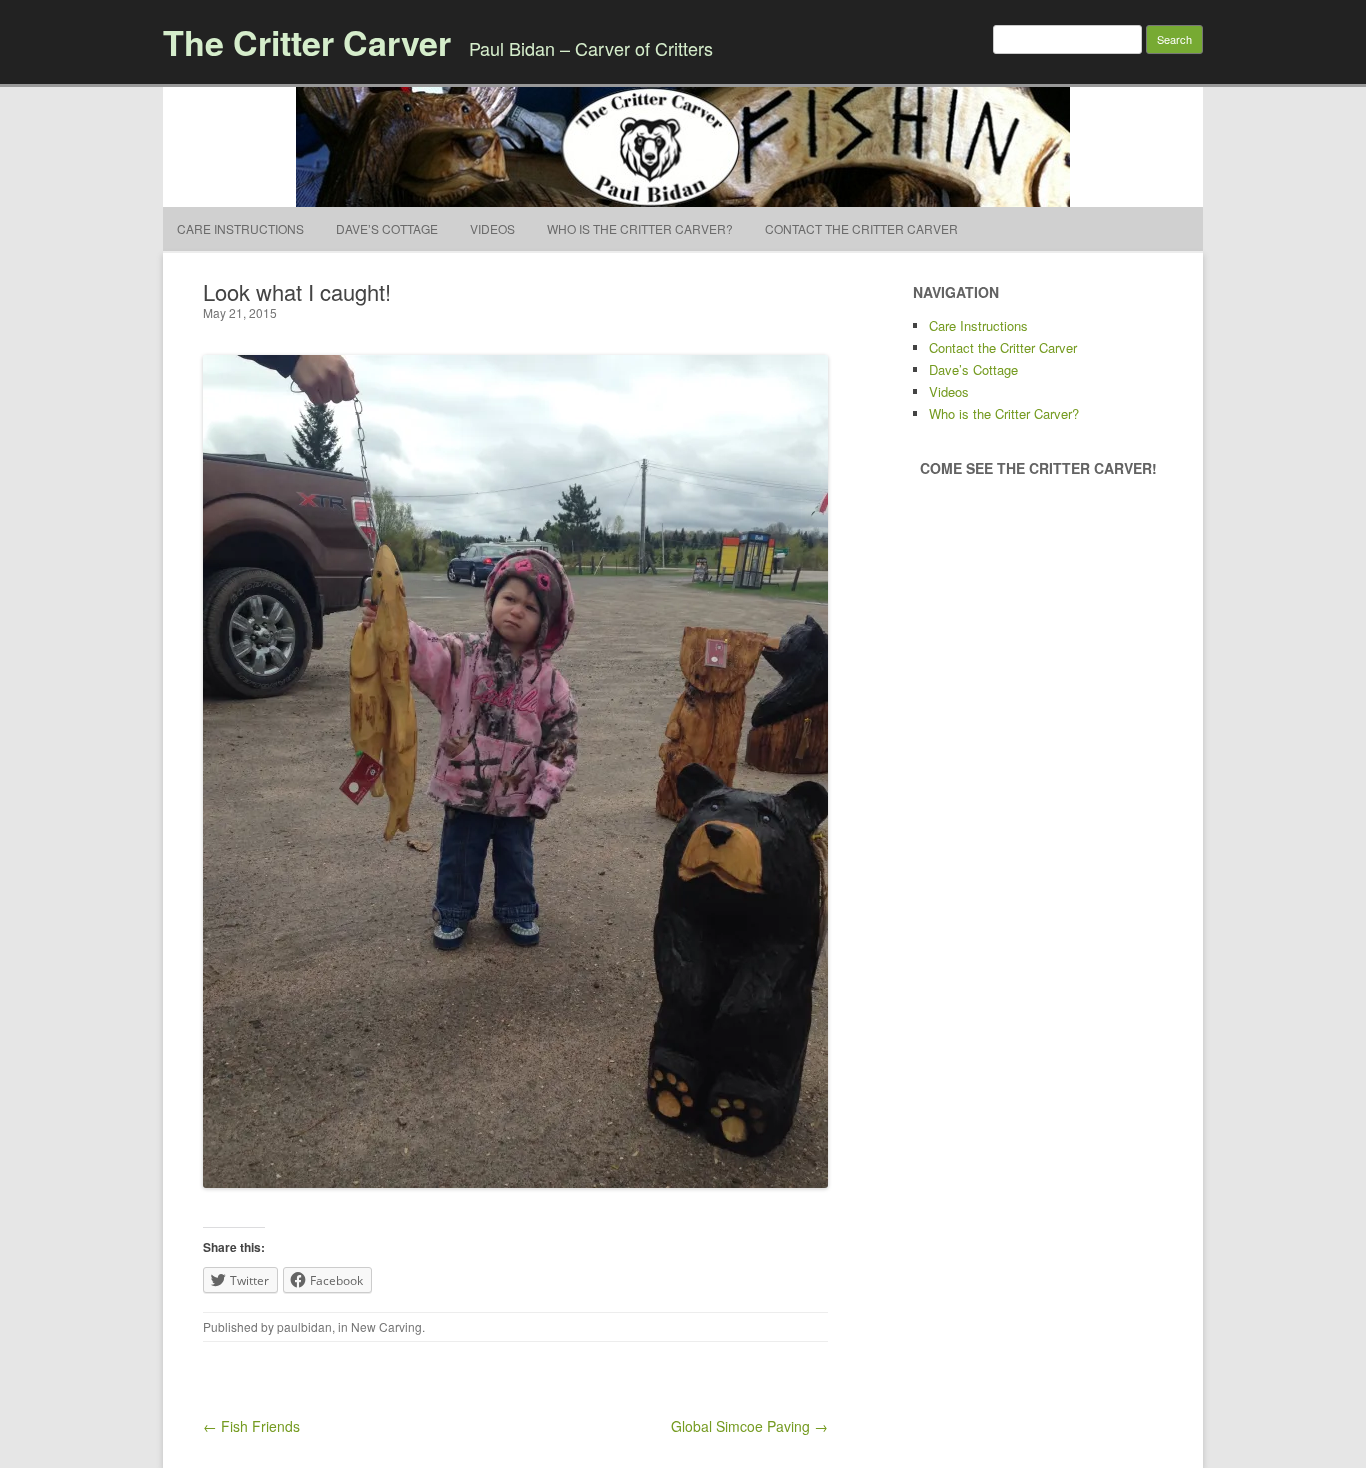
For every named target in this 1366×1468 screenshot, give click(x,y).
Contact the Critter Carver (861, 228)
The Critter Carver (307, 42)
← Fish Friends (251, 1426)
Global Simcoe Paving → (749, 1426)
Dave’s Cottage (387, 228)
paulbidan (304, 1326)
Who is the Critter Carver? (640, 228)
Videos (492, 228)
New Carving (386, 1326)
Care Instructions (240, 228)
